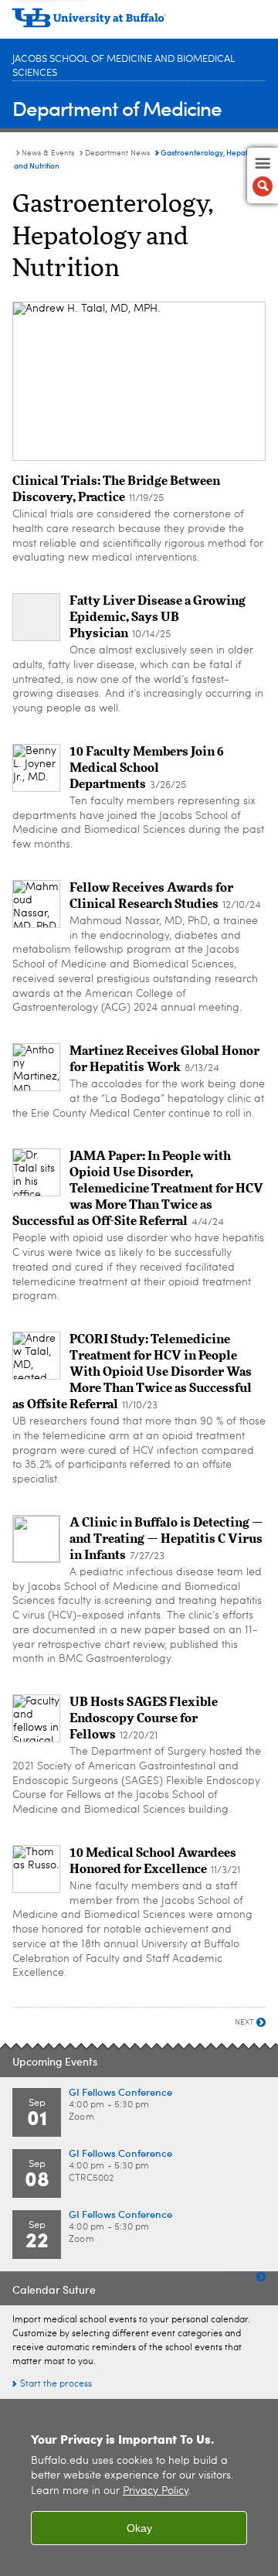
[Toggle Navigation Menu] (263, 176)
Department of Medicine (117, 108)
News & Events (48, 153)
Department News (117, 153)
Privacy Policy (156, 2491)
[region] (139, 2487)
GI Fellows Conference (120, 2092)
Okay (139, 2528)
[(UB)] (139, 23)
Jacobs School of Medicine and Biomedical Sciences (124, 66)
